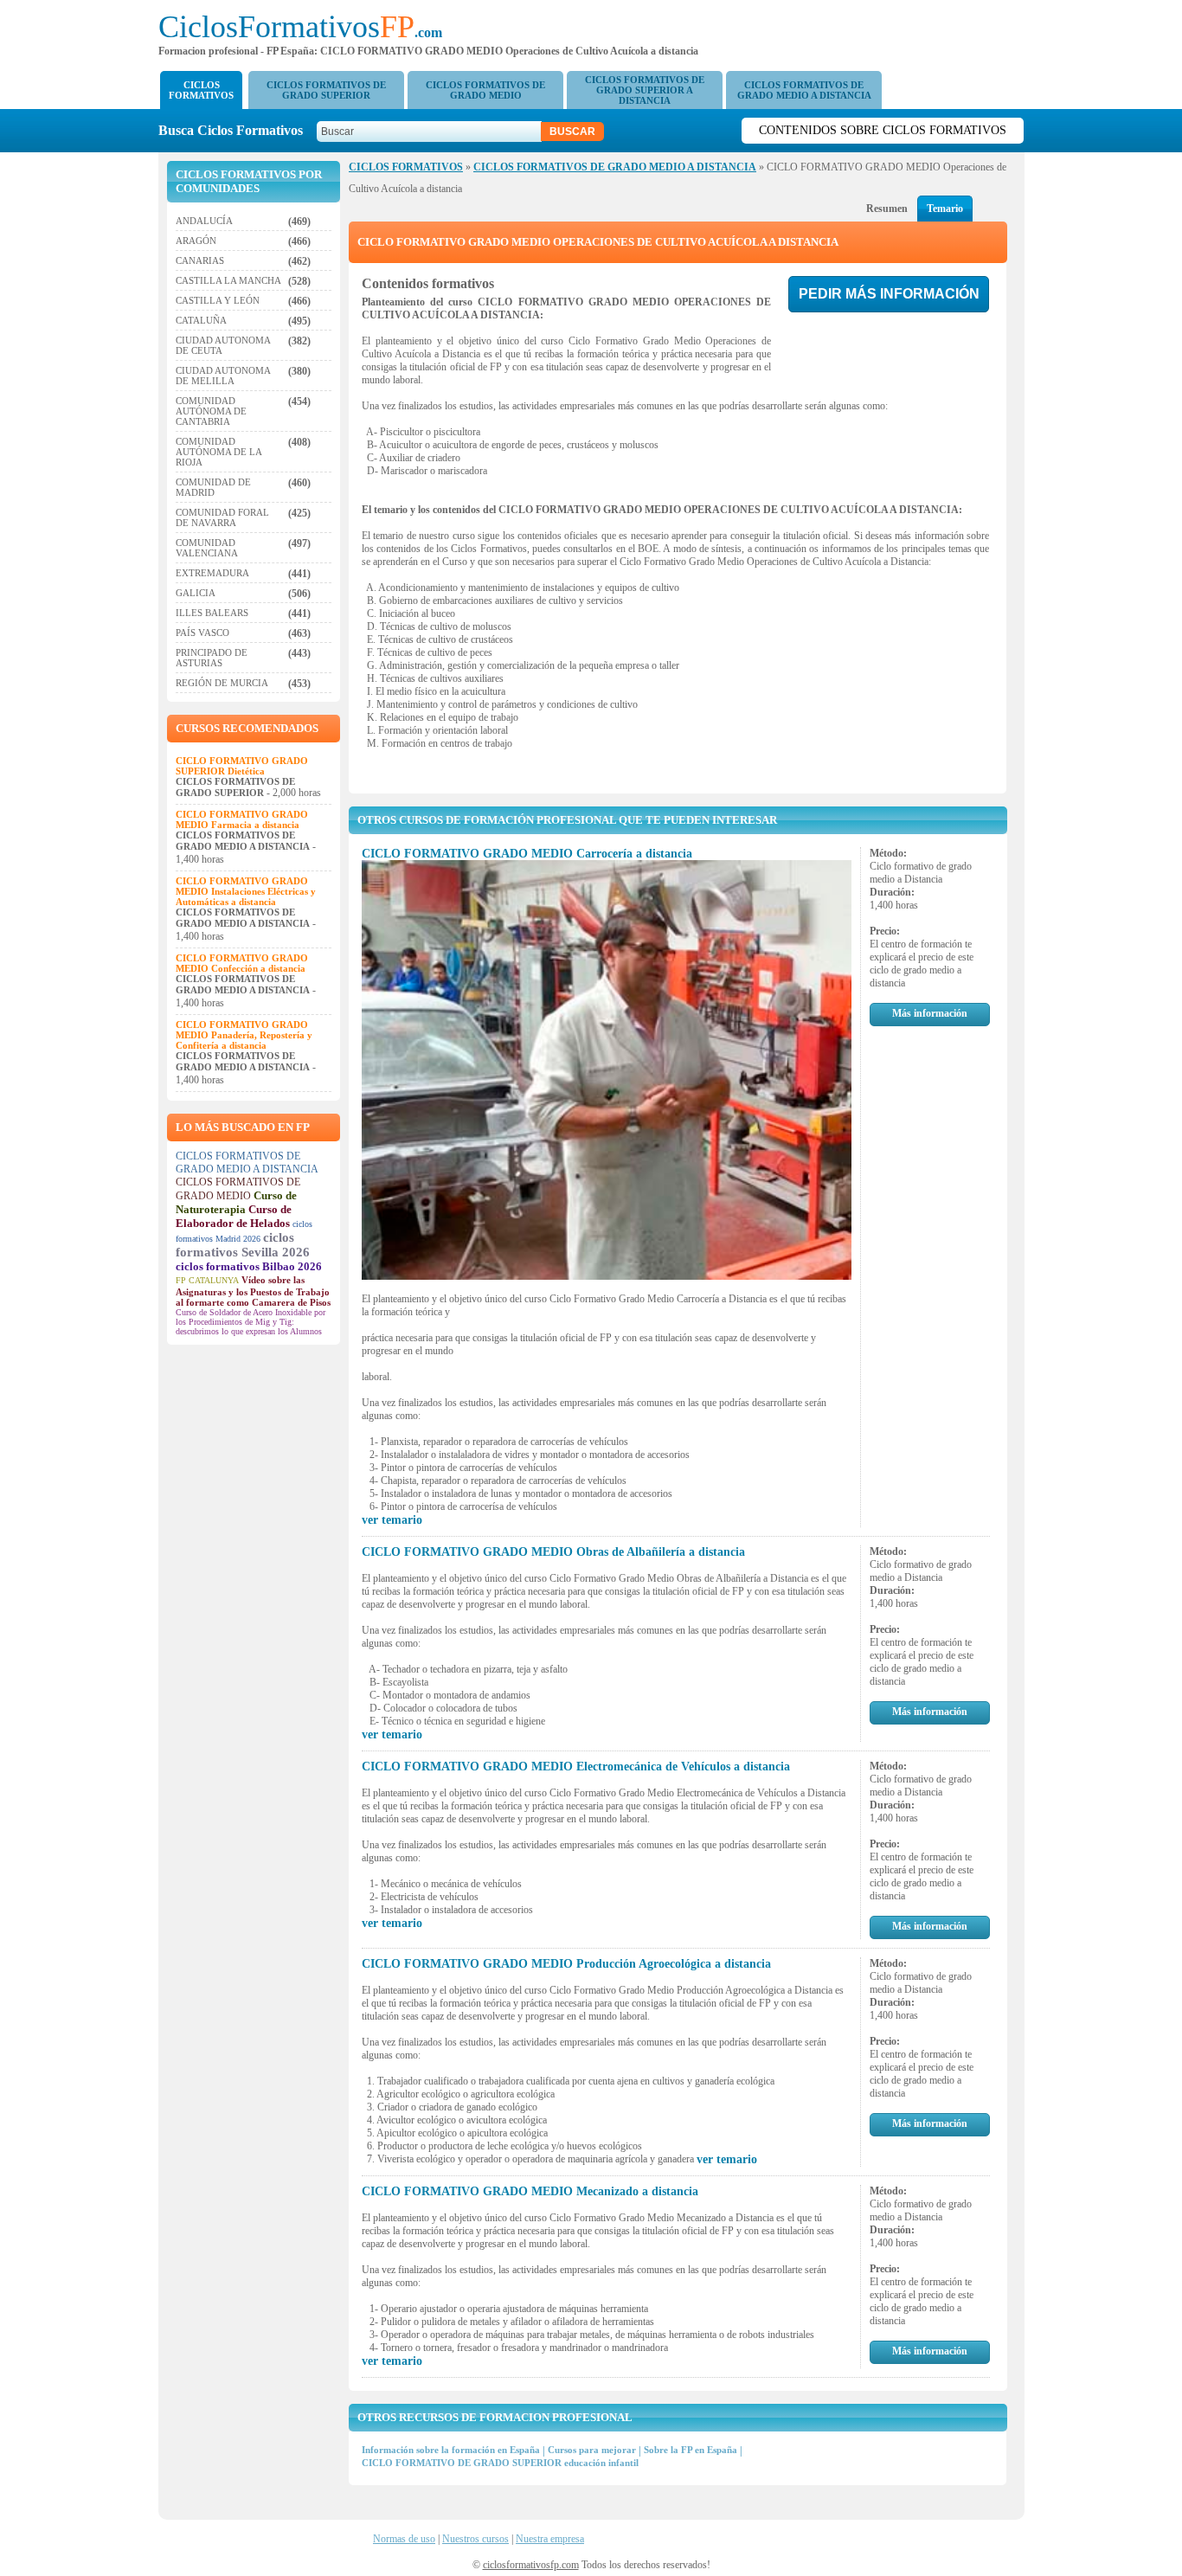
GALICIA (196, 593)
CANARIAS (200, 260)
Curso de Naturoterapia (236, 1202)
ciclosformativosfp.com (531, 2565)
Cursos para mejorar (592, 2450)
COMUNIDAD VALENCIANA (207, 548)
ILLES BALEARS (212, 613)
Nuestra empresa (550, 2539)
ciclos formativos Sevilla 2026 (243, 1245)
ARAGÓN (196, 241)
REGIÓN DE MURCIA (222, 683)
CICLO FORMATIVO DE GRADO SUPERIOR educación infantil (500, 2463)
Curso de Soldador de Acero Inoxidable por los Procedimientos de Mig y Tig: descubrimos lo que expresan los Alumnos (251, 1322)
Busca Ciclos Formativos (236, 130)
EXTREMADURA (212, 573)
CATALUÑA (201, 320)
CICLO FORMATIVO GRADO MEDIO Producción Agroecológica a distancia (566, 1964)
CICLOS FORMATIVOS (201, 90)
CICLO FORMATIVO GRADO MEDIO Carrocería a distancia (527, 854)
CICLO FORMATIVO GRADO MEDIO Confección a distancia (242, 963)
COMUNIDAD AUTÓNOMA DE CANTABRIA (211, 411)
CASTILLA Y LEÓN (218, 300)
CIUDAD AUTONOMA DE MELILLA (223, 376)
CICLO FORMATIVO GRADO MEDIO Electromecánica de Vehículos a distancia (576, 1767)
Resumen (887, 209)
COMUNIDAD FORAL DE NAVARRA (222, 517)
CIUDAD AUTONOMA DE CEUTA (223, 345)
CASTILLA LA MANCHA (228, 280)
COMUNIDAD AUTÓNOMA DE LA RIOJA (218, 452)
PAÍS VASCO (202, 633)
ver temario (392, 1520)
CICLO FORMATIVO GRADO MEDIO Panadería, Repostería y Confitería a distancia (244, 1035)
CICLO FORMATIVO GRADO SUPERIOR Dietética (242, 766)
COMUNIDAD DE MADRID (213, 487)
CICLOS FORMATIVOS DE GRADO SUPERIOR (326, 90)
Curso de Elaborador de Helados (234, 1216)
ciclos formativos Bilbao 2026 (249, 1266)
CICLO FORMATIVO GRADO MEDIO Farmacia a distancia (242, 819)
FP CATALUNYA (207, 1280)
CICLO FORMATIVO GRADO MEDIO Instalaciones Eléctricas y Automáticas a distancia (246, 891)
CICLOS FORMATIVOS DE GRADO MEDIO (485, 90)
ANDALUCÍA (204, 221)
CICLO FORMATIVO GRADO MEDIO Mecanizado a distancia (530, 2191)
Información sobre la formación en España (451, 2450)
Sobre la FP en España (691, 2450)
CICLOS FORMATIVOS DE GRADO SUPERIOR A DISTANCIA (645, 90)
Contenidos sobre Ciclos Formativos (883, 130)
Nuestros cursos (475, 2539)
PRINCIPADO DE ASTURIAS (212, 658)
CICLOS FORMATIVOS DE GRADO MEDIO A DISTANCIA (804, 90)
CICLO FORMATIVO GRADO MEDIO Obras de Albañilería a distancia (553, 1552)
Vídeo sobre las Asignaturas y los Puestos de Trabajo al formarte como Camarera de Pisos (253, 1291)
